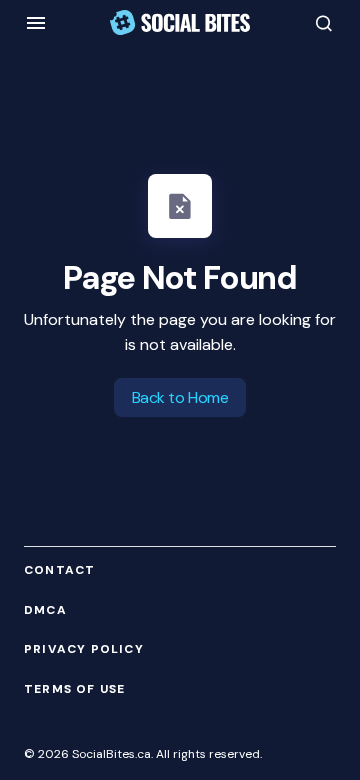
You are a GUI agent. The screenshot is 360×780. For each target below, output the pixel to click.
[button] (36, 23)
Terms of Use (74, 689)
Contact (59, 570)
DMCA (45, 610)
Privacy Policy (84, 649)
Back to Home (180, 397)
